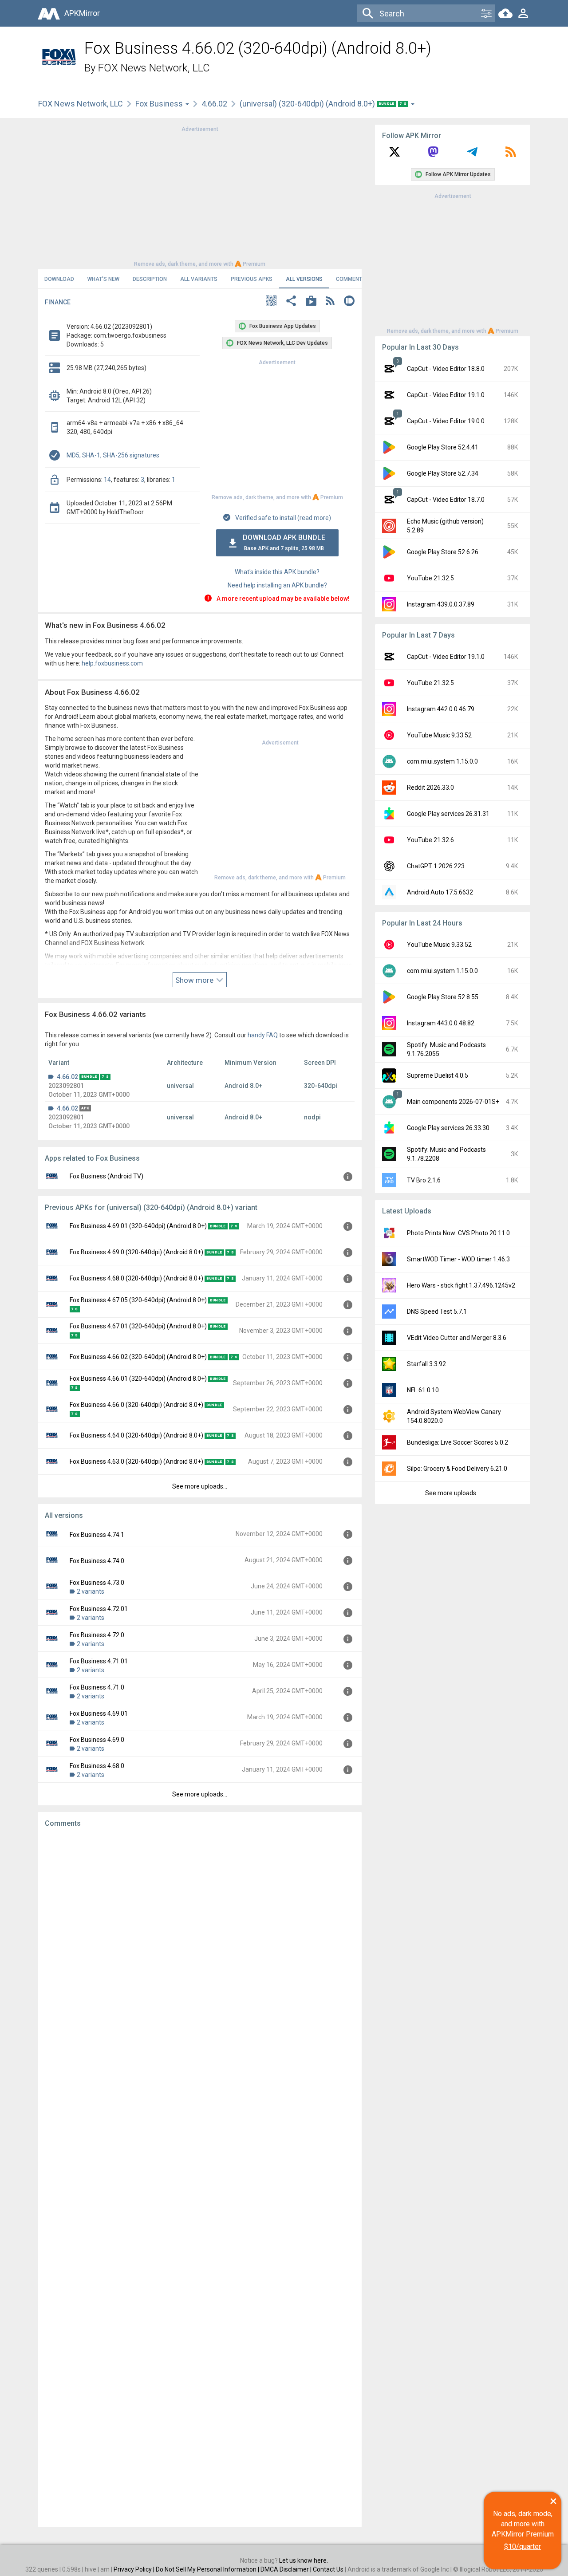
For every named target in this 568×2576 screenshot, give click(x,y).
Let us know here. (304, 2560)
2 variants (91, 1591)
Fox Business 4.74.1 (97, 1535)
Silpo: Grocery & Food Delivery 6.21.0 (457, 1469)
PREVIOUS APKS (252, 279)
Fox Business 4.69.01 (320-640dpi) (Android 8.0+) (138, 1226)
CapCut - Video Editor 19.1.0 (446, 395)
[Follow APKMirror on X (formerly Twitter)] (394, 155)
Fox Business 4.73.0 (97, 1583)
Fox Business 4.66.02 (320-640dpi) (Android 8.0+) (138, 1357)
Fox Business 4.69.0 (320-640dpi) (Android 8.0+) (136, 1252)
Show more (195, 980)
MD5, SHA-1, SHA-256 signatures (113, 455)
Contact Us (328, 2569)
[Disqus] (200, 2178)
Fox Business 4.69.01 (99, 1713)
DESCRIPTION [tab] (150, 279)
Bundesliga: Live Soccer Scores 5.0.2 (458, 1442)
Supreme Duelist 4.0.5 (438, 1075)
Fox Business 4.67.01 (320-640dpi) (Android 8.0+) (138, 1326)
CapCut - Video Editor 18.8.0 (446, 369)
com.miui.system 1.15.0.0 (442, 761)
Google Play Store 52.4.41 (443, 447)
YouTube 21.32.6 (430, 840)
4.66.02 (214, 104)
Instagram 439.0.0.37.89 (441, 604)
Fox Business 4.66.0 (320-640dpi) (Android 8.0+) (136, 1405)
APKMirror (82, 13)
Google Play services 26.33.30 (448, 1128)
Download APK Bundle (284, 542)
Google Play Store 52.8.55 (443, 997)
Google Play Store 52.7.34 (443, 473)
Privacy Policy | (135, 2569)
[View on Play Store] (311, 302)
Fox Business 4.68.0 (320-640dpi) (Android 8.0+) (136, 1278)
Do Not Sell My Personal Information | (208, 2569)
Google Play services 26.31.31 (448, 814)
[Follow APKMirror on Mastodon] (433, 155)
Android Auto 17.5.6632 (440, 892)
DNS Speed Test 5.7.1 (437, 1312)
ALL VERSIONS (304, 279)
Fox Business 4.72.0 (97, 1635)
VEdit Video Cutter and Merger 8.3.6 (457, 1338)
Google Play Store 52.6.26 (443, 552)
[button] (271, 302)
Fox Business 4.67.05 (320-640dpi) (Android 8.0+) (138, 1300)
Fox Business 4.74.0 (97, 1561)
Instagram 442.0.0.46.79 (441, 709)
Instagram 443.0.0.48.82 (441, 1023)
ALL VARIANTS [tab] (199, 279)
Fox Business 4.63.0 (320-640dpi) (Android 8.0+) (136, 1461)
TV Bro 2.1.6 (424, 1180)
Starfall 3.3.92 (426, 1364)
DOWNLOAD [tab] (59, 279)
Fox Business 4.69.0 (97, 1740)
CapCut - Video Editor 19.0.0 (446, 421)
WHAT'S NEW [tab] (103, 279)
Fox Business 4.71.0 (97, 1687)
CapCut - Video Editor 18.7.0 (446, 500)
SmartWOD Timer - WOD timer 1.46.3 (458, 1259)
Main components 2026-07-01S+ (453, 1102)
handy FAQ (263, 1035)
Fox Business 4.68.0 (97, 1766)
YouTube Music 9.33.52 (439, 735)
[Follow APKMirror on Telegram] (472, 155)
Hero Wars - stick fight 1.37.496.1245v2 (461, 1285)
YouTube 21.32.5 (430, 578)
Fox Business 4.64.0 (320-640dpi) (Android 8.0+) (136, 1435)
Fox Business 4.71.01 (99, 1661)
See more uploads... (200, 1486)
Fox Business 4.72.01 (99, 1609)
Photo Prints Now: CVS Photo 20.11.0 (458, 1233)
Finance (58, 302)
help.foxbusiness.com (112, 663)
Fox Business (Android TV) (106, 1176)
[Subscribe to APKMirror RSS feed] (511, 155)
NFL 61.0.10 (423, 1390)
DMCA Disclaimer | (287, 2569)
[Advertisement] (200, 196)
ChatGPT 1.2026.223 (436, 866)
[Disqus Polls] (200, 1947)
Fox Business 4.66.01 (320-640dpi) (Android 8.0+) (138, 1379)
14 (107, 480)
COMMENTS (351, 279)
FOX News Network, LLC (154, 68)
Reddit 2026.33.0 (430, 788)
